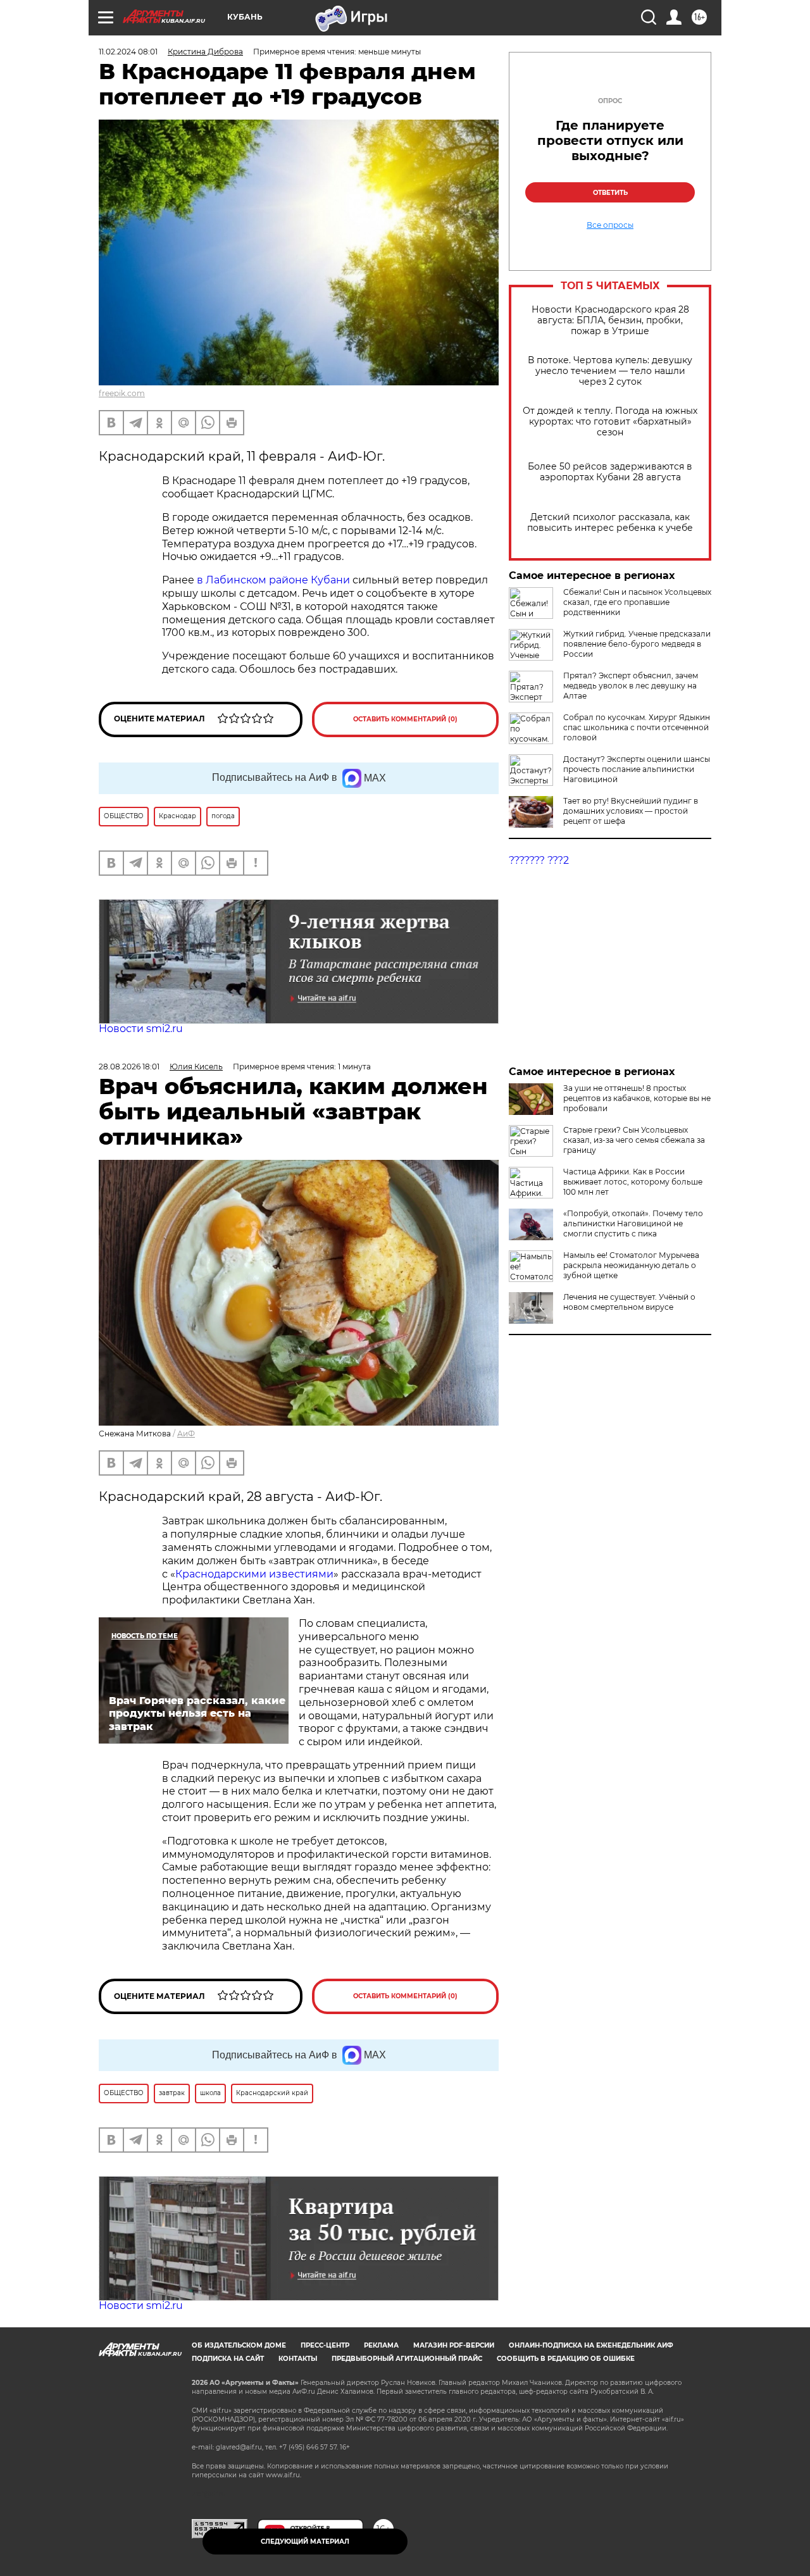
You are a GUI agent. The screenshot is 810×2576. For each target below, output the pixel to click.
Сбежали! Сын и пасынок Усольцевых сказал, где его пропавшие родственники (637, 602)
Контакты (298, 2359)
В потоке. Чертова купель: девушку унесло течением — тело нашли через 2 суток (610, 371)
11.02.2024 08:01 (128, 52)
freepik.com (122, 393)
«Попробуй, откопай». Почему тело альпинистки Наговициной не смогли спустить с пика (633, 1223)
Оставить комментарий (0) (405, 719)
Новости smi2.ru (141, 1029)
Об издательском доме (239, 2345)
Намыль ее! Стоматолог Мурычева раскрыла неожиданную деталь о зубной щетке (631, 1265)
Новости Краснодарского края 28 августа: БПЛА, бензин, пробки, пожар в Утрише (610, 320)
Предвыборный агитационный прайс (407, 2359)
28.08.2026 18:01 (129, 1067)
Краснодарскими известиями (254, 1574)
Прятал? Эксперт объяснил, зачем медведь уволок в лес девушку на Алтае (631, 686)
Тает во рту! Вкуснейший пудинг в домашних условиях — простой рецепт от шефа (631, 811)
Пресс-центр (325, 2345)
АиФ (186, 1434)
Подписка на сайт (228, 2359)
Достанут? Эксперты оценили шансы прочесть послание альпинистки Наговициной (637, 769)
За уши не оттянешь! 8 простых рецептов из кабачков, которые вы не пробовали (637, 1098)
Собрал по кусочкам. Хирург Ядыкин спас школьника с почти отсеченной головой (637, 727)
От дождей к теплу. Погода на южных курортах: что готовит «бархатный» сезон (610, 422)
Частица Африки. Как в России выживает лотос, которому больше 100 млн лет (633, 1182)
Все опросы (610, 225)
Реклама (381, 2345)
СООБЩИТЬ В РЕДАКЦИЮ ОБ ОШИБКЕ (566, 2359)
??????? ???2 (539, 860)
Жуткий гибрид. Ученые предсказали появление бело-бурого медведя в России (637, 644)
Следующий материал (305, 2542)
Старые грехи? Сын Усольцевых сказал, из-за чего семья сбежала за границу (634, 1140)
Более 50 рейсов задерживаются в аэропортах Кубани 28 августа (610, 472)
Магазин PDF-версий (454, 2345)
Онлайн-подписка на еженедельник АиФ (591, 2345)
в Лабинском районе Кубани (275, 580)
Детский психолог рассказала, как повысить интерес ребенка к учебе (610, 523)
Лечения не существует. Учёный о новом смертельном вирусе (629, 1302)
